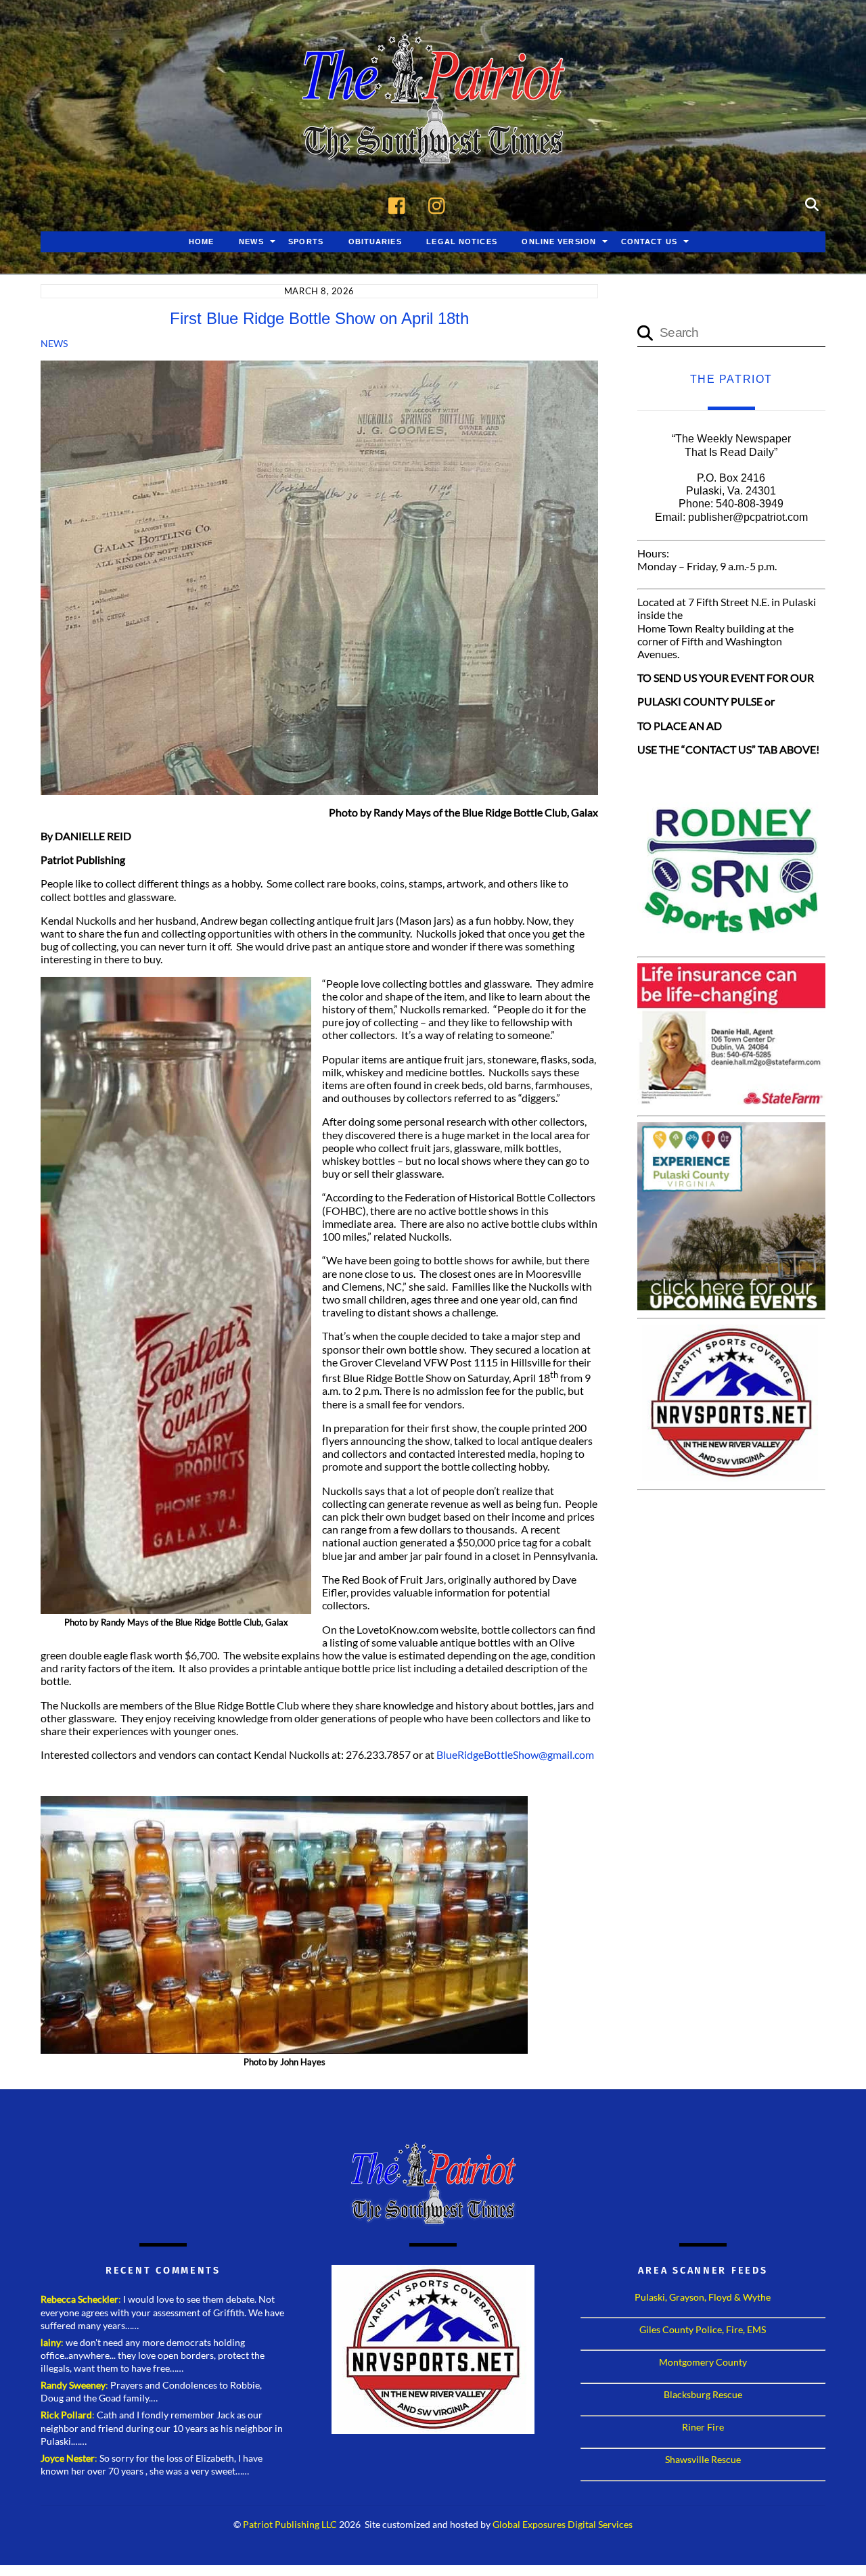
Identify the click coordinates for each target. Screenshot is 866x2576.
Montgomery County (703, 2362)
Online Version (559, 241)
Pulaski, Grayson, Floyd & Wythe (703, 2297)
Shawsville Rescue (703, 2459)
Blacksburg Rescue (703, 2394)
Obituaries (375, 241)
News (251, 241)
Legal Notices (462, 241)
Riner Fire (703, 2427)
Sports (306, 241)
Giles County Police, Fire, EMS (703, 2329)
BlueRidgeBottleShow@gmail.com (515, 1754)
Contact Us (649, 241)
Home (201, 241)
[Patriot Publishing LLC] (433, 143)
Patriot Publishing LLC (290, 2525)
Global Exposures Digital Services (563, 2525)
